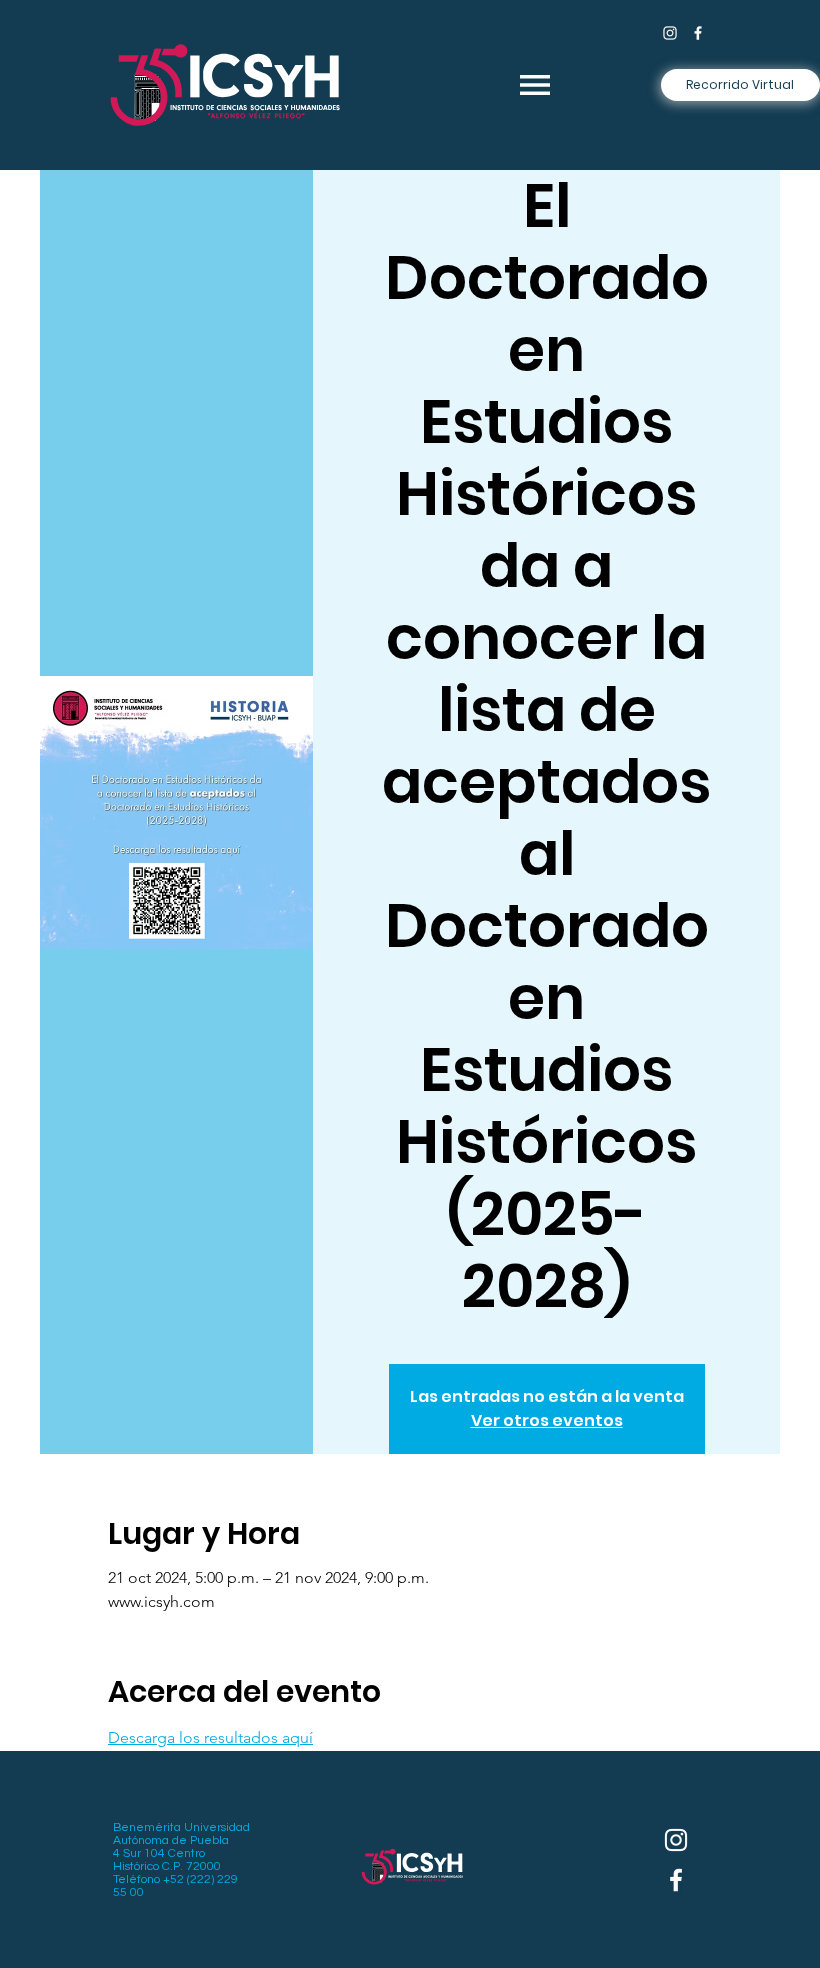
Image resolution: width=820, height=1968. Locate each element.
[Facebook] (698, 33)
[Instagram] (670, 33)
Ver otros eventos (547, 1420)
